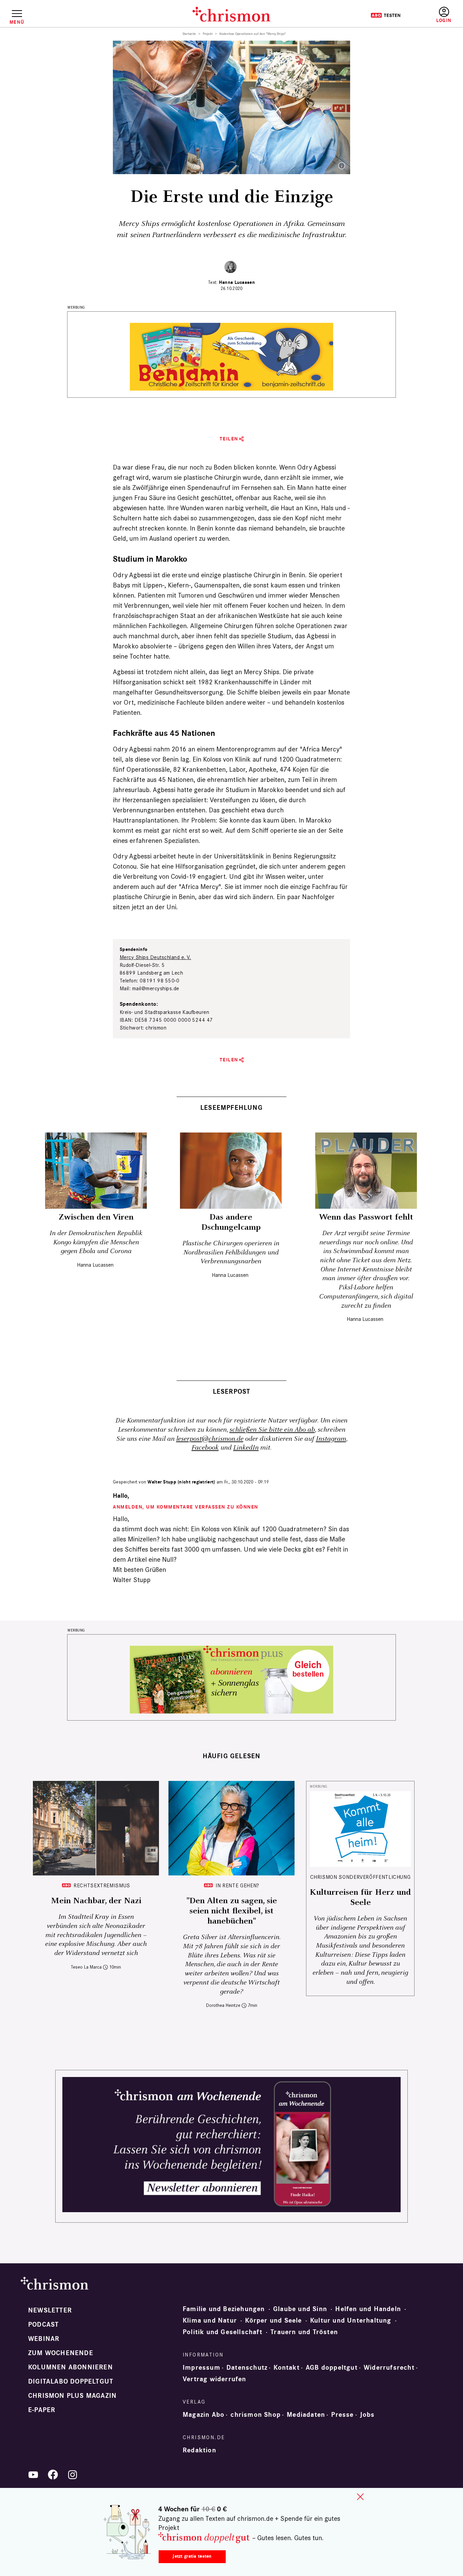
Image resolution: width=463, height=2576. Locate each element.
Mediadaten (306, 2415)
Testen (386, 15)
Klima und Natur (210, 2321)
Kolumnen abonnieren (71, 2367)
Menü (17, 22)
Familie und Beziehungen (224, 2309)
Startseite (189, 34)
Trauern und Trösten (304, 2332)
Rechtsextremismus (102, 1885)
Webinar (44, 2339)
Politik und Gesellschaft (223, 2332)
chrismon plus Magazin (72, 2396)
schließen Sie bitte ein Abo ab (272, 1430)
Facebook (205, 1448)
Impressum (202, 2368)
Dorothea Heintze (223, 2005)
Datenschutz (247, 2368)
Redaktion (199, 2450)
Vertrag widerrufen (215, 2379)
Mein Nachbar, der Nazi (96, 1901)
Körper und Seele (273, 2321)
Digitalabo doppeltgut (71, 2382)
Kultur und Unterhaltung (351, 2321)
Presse (342, 2415)
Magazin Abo (204, 2415)
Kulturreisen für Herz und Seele (360, 1897)
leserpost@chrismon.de (210, 1439)
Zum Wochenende (61, 2353)
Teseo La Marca (86, 1967)
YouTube (33, 2475)
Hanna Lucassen (237, 282)
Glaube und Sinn (300, 2309)
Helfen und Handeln (368, 2309)
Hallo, (121, 1496)
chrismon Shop (256, 2415)
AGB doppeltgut (332, 2368)
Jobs (367, 2415)
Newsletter (50, 2310)
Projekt (208, 34)
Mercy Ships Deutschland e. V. (155, 957)
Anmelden (444, 15)
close (360, 2497)
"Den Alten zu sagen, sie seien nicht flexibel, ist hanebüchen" (232, 1911)
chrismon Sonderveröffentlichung (360, 1877)
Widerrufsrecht (389, 2368)
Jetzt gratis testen (192, 2556)
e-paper (42, 2410)
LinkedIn (246, 1448)
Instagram (331, 1439)
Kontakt (286, 2368)
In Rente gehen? (237, 1885)
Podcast (43, 2325)
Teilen (229, 439)
